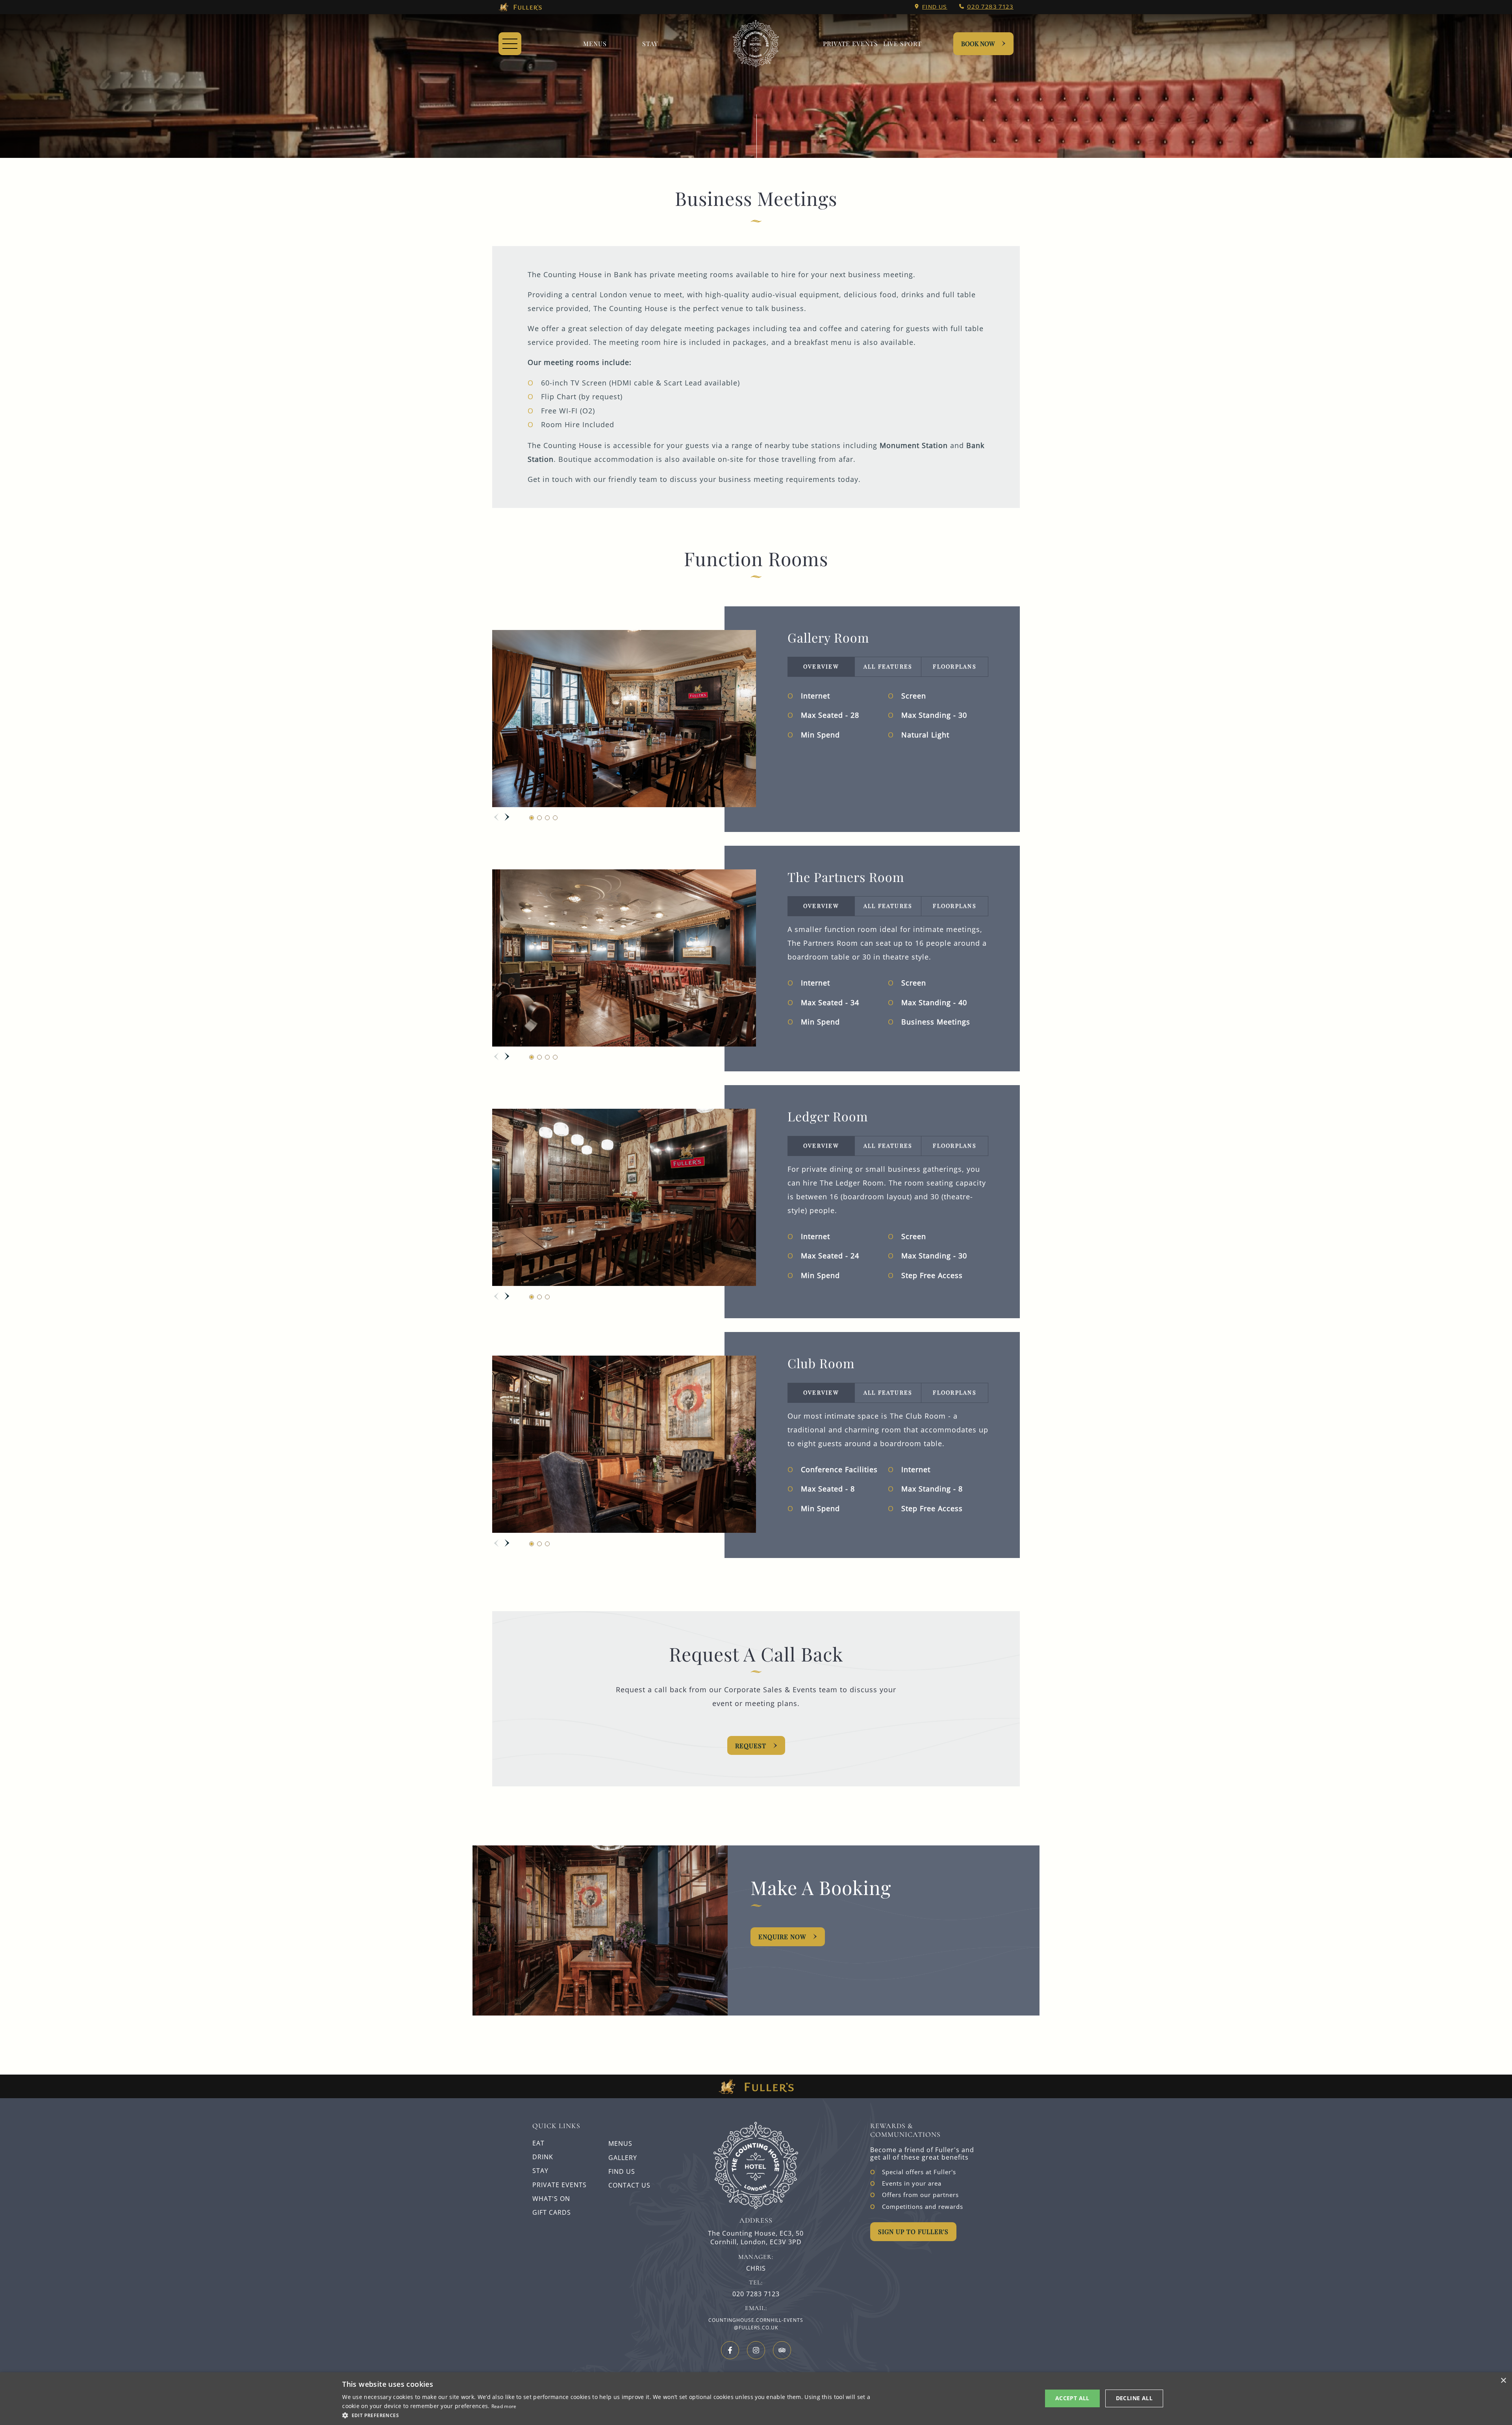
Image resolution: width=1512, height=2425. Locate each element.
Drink (543, 2157)
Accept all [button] (1072, 2398)
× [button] (1503, 2381)
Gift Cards (552, 2212)
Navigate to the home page (756, 44)
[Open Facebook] (730, 2350)
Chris (756, 2268)
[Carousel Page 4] (555, 818)
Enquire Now (782, 1937)
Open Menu (510, 44)
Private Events (850, 44)
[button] (610, 2415)
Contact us (629, 2185)
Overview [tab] (821, 666)
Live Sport (902, 44)
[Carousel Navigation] (502, 817)
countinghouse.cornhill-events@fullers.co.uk (756, 2324)
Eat (538, 2143)
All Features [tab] (888, 666)
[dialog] (756, 2399)
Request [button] (751, 1746)
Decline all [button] (1134, 2398)
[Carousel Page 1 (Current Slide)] (532, 818)
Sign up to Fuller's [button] (913, 2231)
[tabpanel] (888, 716)
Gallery (623, 2158)
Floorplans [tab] (954, 666)
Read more (504, 2406)
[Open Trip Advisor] (782, 2350)
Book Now (978, 44)
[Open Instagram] (756, 2350)
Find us (935, 7)
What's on (551, 2199)
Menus (595, 44)
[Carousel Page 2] (539, 818)
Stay (650, 44)
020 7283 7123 (990, 7)
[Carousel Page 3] (547, 818)
